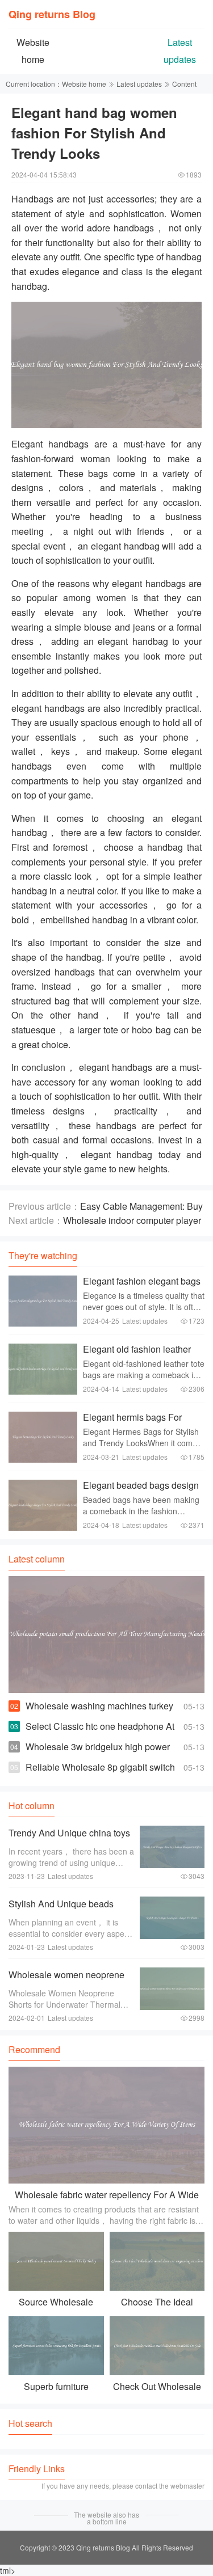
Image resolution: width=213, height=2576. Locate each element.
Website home (84, 84)
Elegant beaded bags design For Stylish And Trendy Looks (142, 1491)
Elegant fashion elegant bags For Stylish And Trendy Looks (142, 1287)
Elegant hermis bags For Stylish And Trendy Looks (134, 1423)
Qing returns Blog (52, 14)
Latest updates (139, 84)
